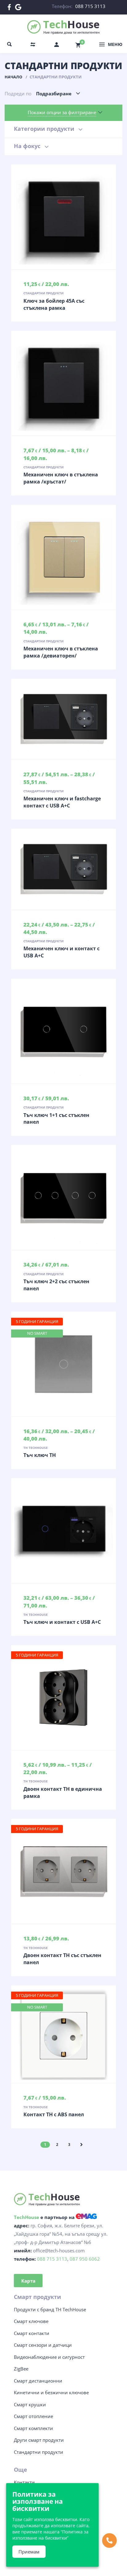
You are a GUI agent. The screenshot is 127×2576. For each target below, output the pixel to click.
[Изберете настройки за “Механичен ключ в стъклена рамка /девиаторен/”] (63, 557)
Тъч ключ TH (40, 1455)
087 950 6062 (85, 2259)
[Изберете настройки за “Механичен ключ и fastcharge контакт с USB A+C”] (63, 719)
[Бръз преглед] (51, 217)
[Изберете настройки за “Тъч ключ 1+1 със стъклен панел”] (63, 1031)
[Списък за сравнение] (33, 44)
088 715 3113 (90, 6)
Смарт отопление (33, 2416)
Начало (13, 77)
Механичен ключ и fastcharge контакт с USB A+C (62, 802)
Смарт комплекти (33, 2428)
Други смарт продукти (39, 2440)
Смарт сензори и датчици (43, 2345)
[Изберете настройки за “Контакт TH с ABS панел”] (63, 2034)
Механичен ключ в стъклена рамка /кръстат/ (61, 478)
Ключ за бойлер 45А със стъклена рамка (54, 304)
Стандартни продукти (43, 293)
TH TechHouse (36, 1448)
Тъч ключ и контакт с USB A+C (62, 1622)
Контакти (24, 2482)
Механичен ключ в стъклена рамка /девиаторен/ (61, 652)
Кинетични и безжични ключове (51, 2392)
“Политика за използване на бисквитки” (50, 2535)
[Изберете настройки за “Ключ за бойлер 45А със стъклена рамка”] (63, 217)
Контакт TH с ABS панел (54, 2114)
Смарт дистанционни (38, 2381)
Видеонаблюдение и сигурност (49, 2357)
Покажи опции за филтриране (62, 112)
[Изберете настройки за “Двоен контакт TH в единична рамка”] (63, 1698)
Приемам (29, 2552)
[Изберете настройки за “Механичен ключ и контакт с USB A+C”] (63, 869)
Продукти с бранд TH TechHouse (50, 2309)
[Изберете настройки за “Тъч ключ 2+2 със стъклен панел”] (63, 1197)
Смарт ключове (31, 2321)
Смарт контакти (32, 2333)
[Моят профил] (57, 44)
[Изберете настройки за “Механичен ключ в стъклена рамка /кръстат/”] (63, 383)
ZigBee (21, 2369)
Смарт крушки (30, 2404)
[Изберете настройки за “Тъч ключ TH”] (63, 1364)
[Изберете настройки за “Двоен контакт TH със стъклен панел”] (63, 1871)
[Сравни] (76, 217)
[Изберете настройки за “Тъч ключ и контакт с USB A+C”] (63, 1531)
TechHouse (27, 2217)
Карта (28, 2281)
